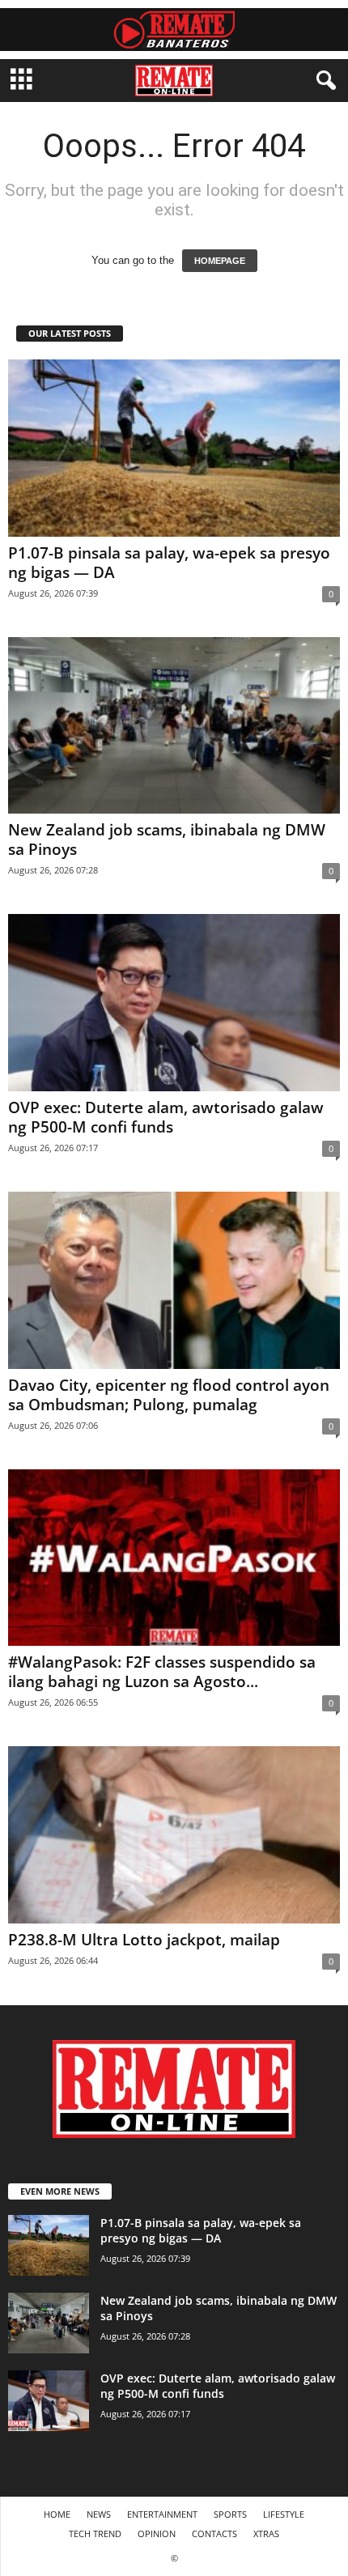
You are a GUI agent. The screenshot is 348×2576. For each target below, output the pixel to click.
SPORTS (230, 2514)
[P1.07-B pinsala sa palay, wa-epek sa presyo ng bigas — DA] (174, 448)
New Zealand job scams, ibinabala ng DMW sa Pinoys (167, 840)
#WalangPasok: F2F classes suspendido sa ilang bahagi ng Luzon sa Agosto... (162, 1672)
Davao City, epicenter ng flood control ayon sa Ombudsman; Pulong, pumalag (169, 1395)
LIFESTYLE (284, 2514)
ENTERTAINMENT (162, 2514)
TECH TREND (95, 2533)
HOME (57, 2514)
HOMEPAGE (220, 261)
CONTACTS (214, 2533)
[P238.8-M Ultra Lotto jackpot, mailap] (174, 1835)
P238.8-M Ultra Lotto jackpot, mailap (144, 1940)
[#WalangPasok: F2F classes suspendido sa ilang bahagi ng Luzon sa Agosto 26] (174, 1558)
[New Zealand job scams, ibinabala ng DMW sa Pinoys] (174, 726)
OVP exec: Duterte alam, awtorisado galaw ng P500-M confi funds (166, 1117)
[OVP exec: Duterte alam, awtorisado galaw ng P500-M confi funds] (174, 1003)
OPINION (157, 2533)
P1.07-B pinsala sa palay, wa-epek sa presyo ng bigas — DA (169, 563)
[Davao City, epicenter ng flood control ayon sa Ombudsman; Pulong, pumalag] (174, 1280)
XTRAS (266, 2533)
